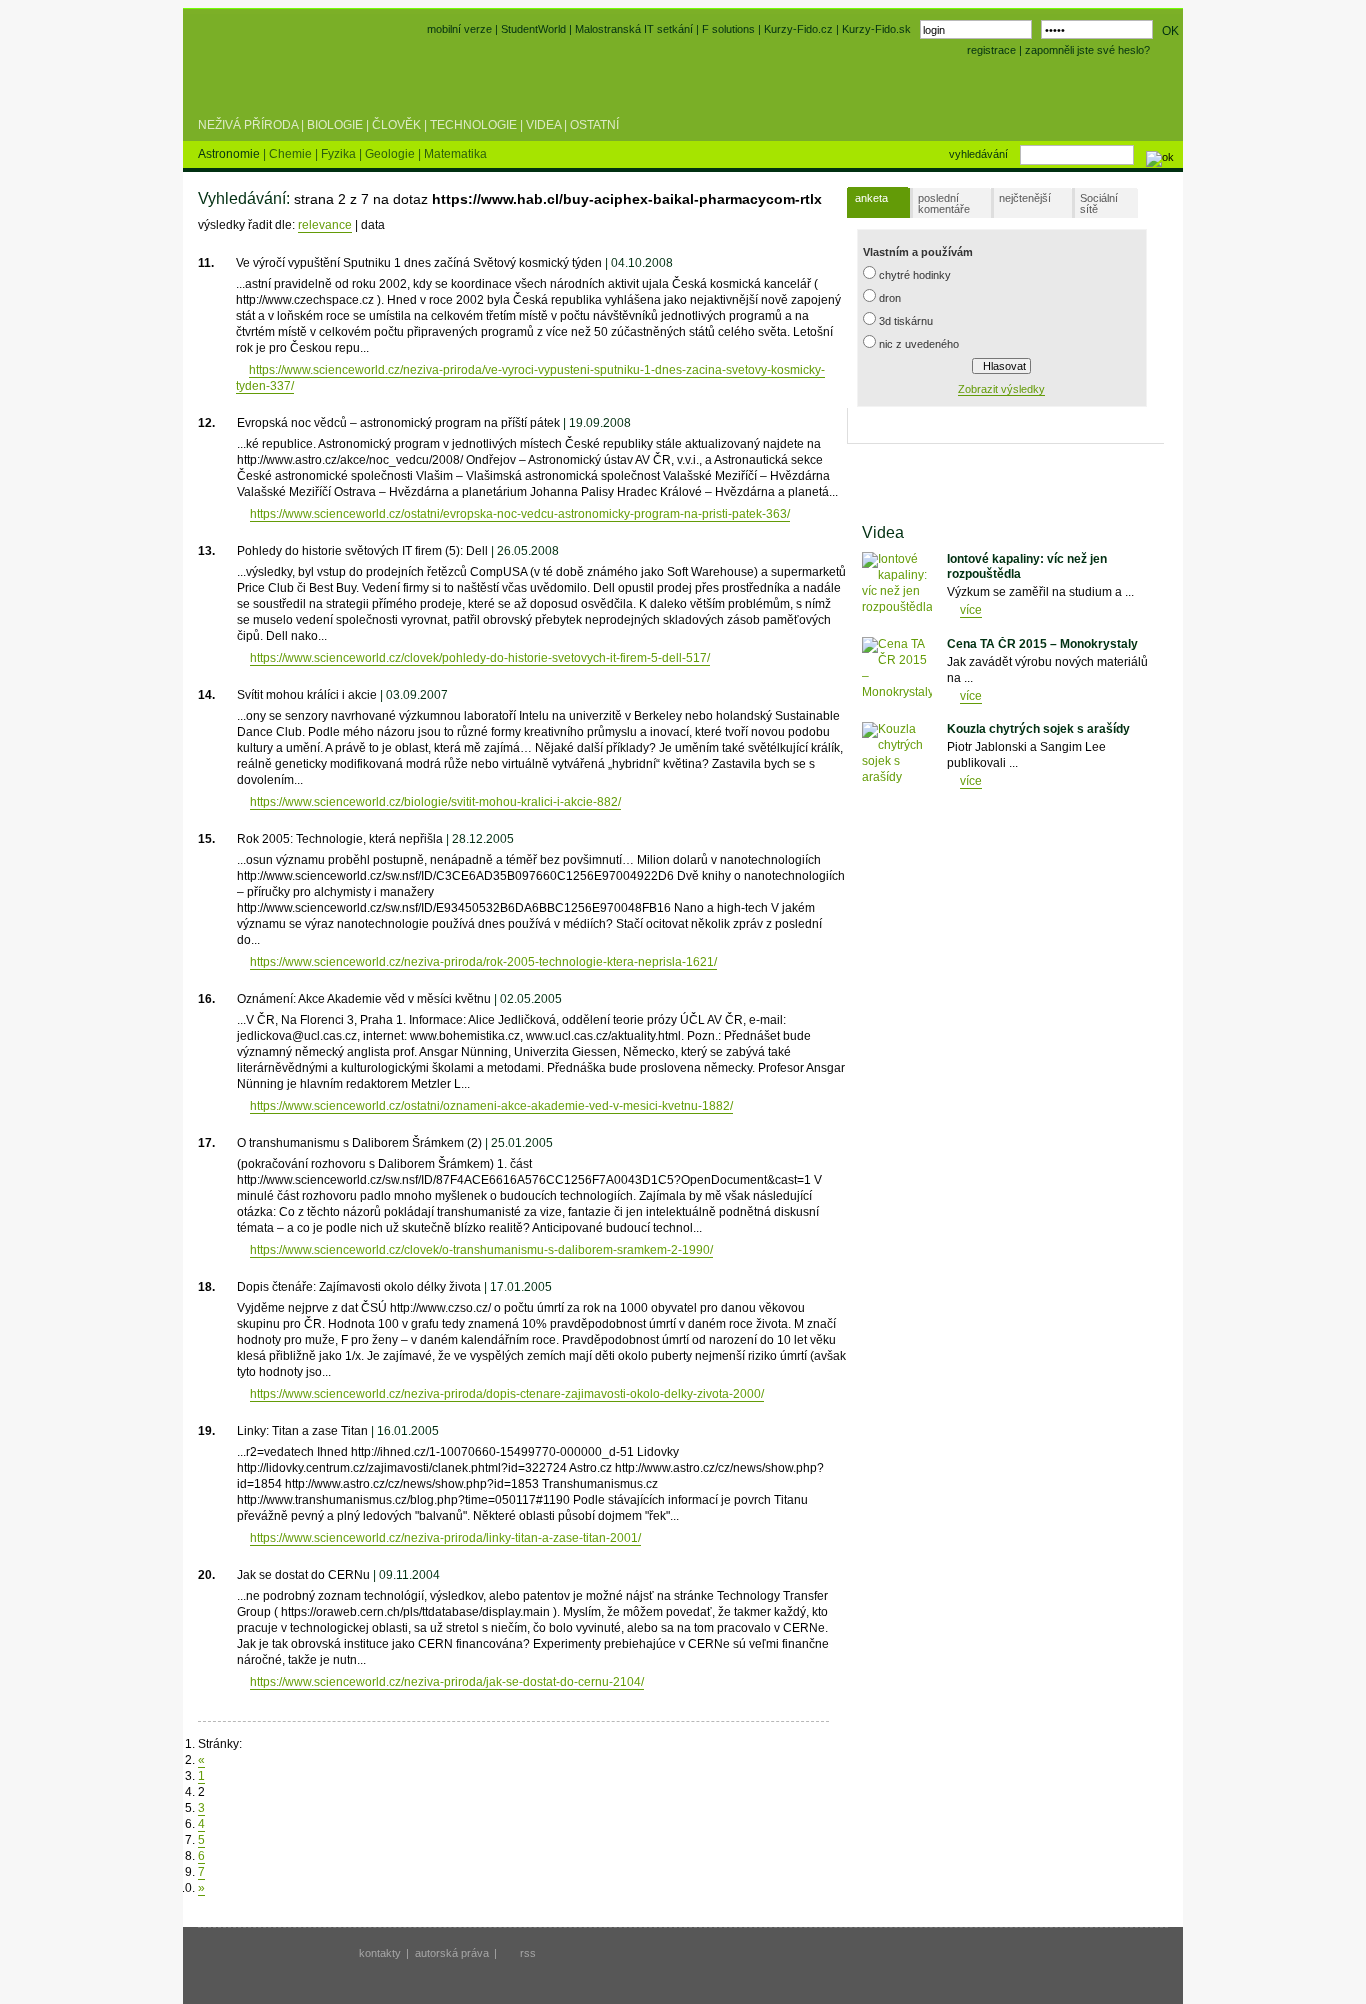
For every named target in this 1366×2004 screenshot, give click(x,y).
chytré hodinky (915, 275)
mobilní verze (459, 29)
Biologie (335, 125)
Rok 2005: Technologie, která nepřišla (340, 839)
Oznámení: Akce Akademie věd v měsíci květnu (364, 999)
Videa (543, 125)
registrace (991, 50)
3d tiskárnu (906, 321)
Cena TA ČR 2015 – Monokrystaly (1042, 644)
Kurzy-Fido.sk (876, 29)
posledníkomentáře (944, 203)
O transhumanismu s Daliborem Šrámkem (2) (359, 1143)
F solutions (728, 29)
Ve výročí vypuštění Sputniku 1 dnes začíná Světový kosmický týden (419, 263)
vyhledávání (978, 154)
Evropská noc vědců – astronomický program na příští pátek (398, 423)
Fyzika (340, 154)
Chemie (292, 154)
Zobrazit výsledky (1001, 389)
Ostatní (594, 125)
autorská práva (452, 1953)
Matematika (455, 154)
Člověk (396, 125)
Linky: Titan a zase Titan (302, 1431)
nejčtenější (1025, 198)
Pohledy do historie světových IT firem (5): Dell (362, 551)
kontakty (380, 1953)
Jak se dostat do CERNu (303, 1575)
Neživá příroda (248, 125)
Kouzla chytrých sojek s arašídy (1038, 729)
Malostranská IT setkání (634, 29)
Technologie (473, 125)
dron (890, 298)
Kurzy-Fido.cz (800, 29)
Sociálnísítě (1099, 203)
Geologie (391, 154)
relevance (325, 225)
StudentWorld (533, 29)
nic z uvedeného (919, 344)
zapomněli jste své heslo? (1087, 50)
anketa (871, 198)
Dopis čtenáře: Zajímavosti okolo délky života (359, 1287)
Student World (251, 78)
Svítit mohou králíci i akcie (307, 695)
